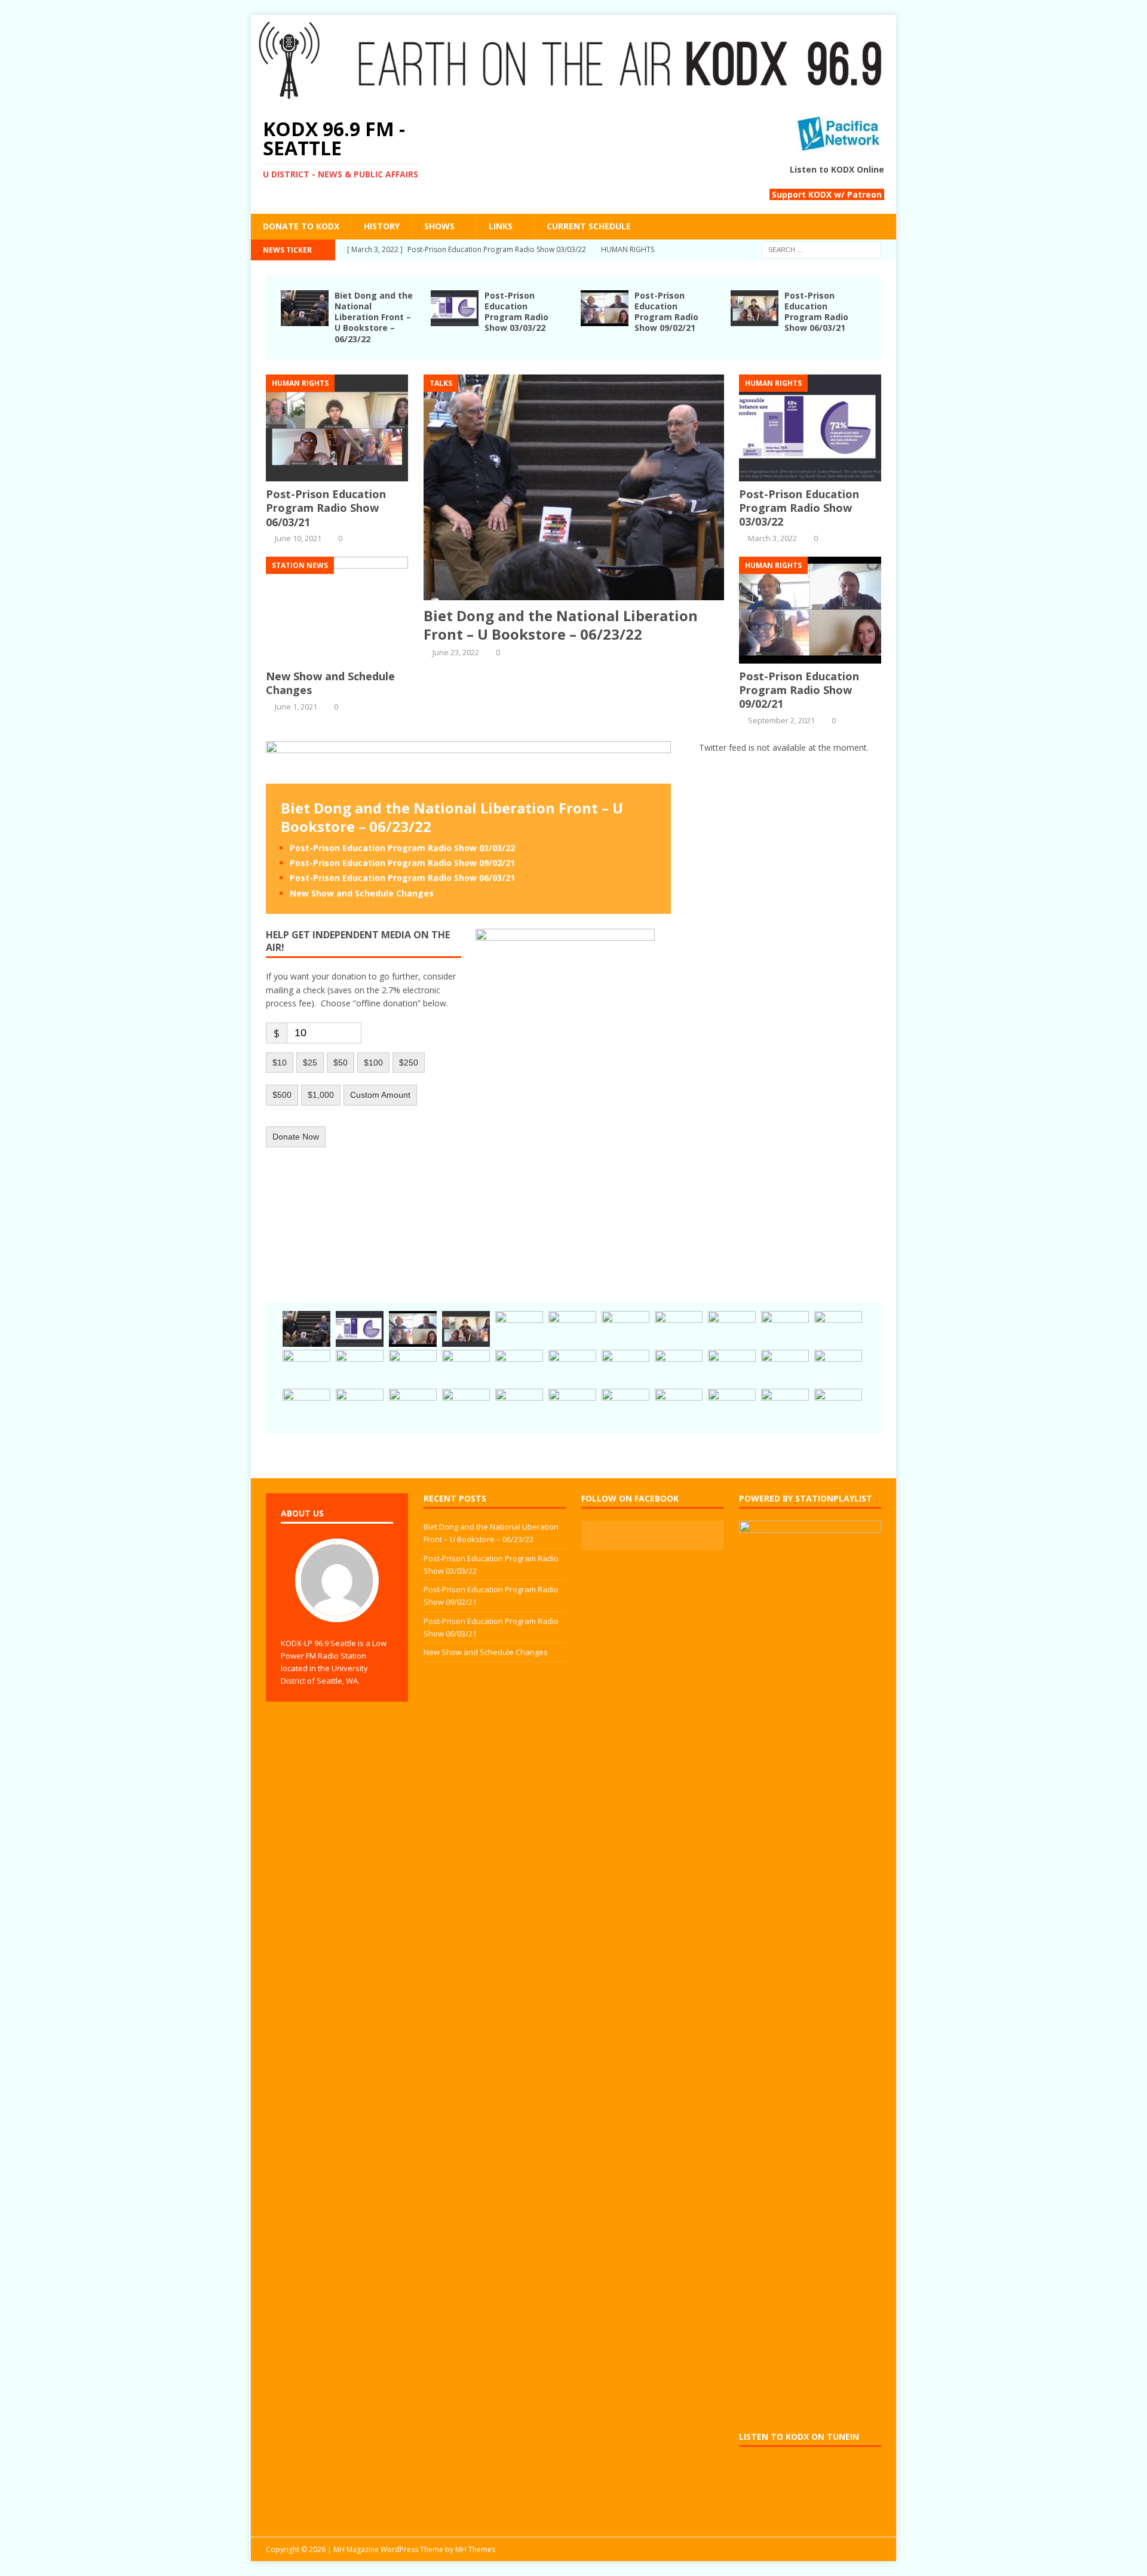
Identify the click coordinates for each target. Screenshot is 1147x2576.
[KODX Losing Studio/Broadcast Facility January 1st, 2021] (625, 1329)
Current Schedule (589, 226)
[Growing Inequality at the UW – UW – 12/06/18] (838, 1407)
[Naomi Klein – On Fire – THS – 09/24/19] (466, 1368)
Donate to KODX (301, 226)
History (382, 226)
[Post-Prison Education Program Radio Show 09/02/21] (605, 319)
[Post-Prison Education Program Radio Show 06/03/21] (755, 319)
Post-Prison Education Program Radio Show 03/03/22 (516, 312)
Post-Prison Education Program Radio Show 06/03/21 (816, 312)
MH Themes (475, 2549)
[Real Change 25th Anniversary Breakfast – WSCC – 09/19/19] (519, 1368)
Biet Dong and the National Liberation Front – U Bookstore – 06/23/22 (374, 317)
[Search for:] (821, 249)
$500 (282, 1095)
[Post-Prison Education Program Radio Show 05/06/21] (572, 1329)
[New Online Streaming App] (625, 1407)
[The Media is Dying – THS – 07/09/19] (732, 1368)
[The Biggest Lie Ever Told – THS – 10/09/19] (413, 1368)
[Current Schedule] (679, 1329)
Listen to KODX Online (837, 169)
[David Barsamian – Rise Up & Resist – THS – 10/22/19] (306, 1368)
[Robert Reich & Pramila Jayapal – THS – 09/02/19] (625, 1368)
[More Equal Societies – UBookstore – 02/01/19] (679, 1407)
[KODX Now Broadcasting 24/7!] (785, 1329)
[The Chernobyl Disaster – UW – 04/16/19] (466, 1407)
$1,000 (321, 1095)
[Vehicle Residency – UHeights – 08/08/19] (679, 1368)
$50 (341, 1063)
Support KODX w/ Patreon (827, 194)
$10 (280, 1063)
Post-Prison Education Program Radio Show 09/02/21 (666, 312)
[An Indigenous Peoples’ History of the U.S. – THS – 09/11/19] (572, 1368)
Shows (439, 226)
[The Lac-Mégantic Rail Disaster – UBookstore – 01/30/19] (732, 1407)
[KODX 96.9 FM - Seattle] (573, 97)
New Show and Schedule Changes (330, 683)
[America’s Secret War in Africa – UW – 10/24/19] (838, 1329)
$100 (373, 1063)
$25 (310, 1063)
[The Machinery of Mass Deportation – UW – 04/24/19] (413, 1407)
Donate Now (296, 1137)
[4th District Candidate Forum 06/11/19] (838, 1368)
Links (501, 226)
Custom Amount (380, 1095)
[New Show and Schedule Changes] (337, 656)
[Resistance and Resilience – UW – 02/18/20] (732, 1329)
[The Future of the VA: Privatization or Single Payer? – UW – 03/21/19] (572, 1407)
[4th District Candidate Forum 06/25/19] (785, 1368)
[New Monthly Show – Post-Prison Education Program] (360, 1407)
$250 (409, 1063)
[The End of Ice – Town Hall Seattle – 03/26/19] (519, 1407)
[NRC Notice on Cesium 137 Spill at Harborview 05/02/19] (306, 1407)
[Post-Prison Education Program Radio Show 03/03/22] (455, 319)
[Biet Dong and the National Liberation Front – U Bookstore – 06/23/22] (305, 319)
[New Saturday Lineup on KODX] (785, 1407)
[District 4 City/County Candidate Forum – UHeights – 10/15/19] (360, 1368)
